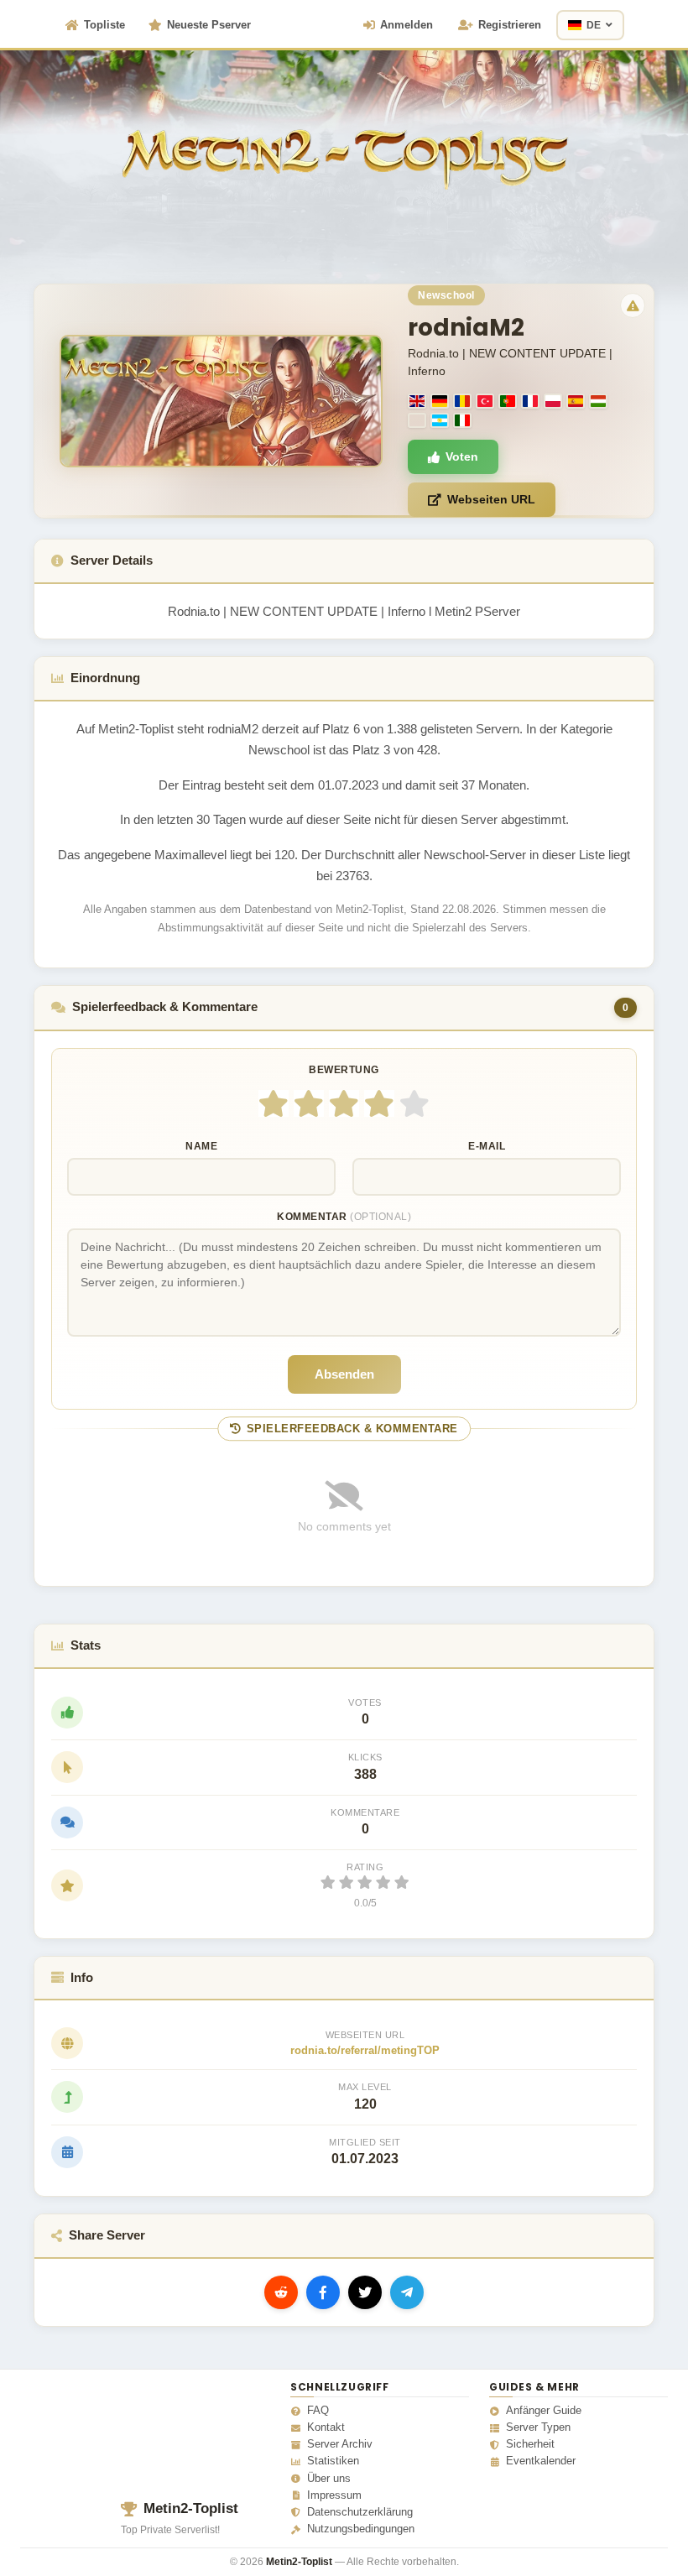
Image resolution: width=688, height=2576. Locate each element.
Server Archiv (340, 2444)
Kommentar (344, 1217)
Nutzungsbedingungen (361, 2529)
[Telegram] (407, 2292)
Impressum (334, 2495)
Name (201, 1146)
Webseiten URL (491, 499)
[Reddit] (281, 2292)
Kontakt (326, 2427)
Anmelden (407, 25)
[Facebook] (323, 2292)
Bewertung (344, 1070)
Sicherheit (530, 2444)
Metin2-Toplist (191, 2508)
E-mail (487, 1146)
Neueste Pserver (209, 25)
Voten (462, 456)
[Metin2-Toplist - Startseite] (344, 133)
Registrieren (510, 25)
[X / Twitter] (365, 2292)
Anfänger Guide (544, 2411)
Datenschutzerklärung (360, 2512)
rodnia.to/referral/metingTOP (365, 2050)
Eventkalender (541, 2461)
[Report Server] (633, 305)
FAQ (318, 2411)
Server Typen (538, 2427)
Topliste (104, 25)
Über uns (329, 2479)
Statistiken (333, 2461)
